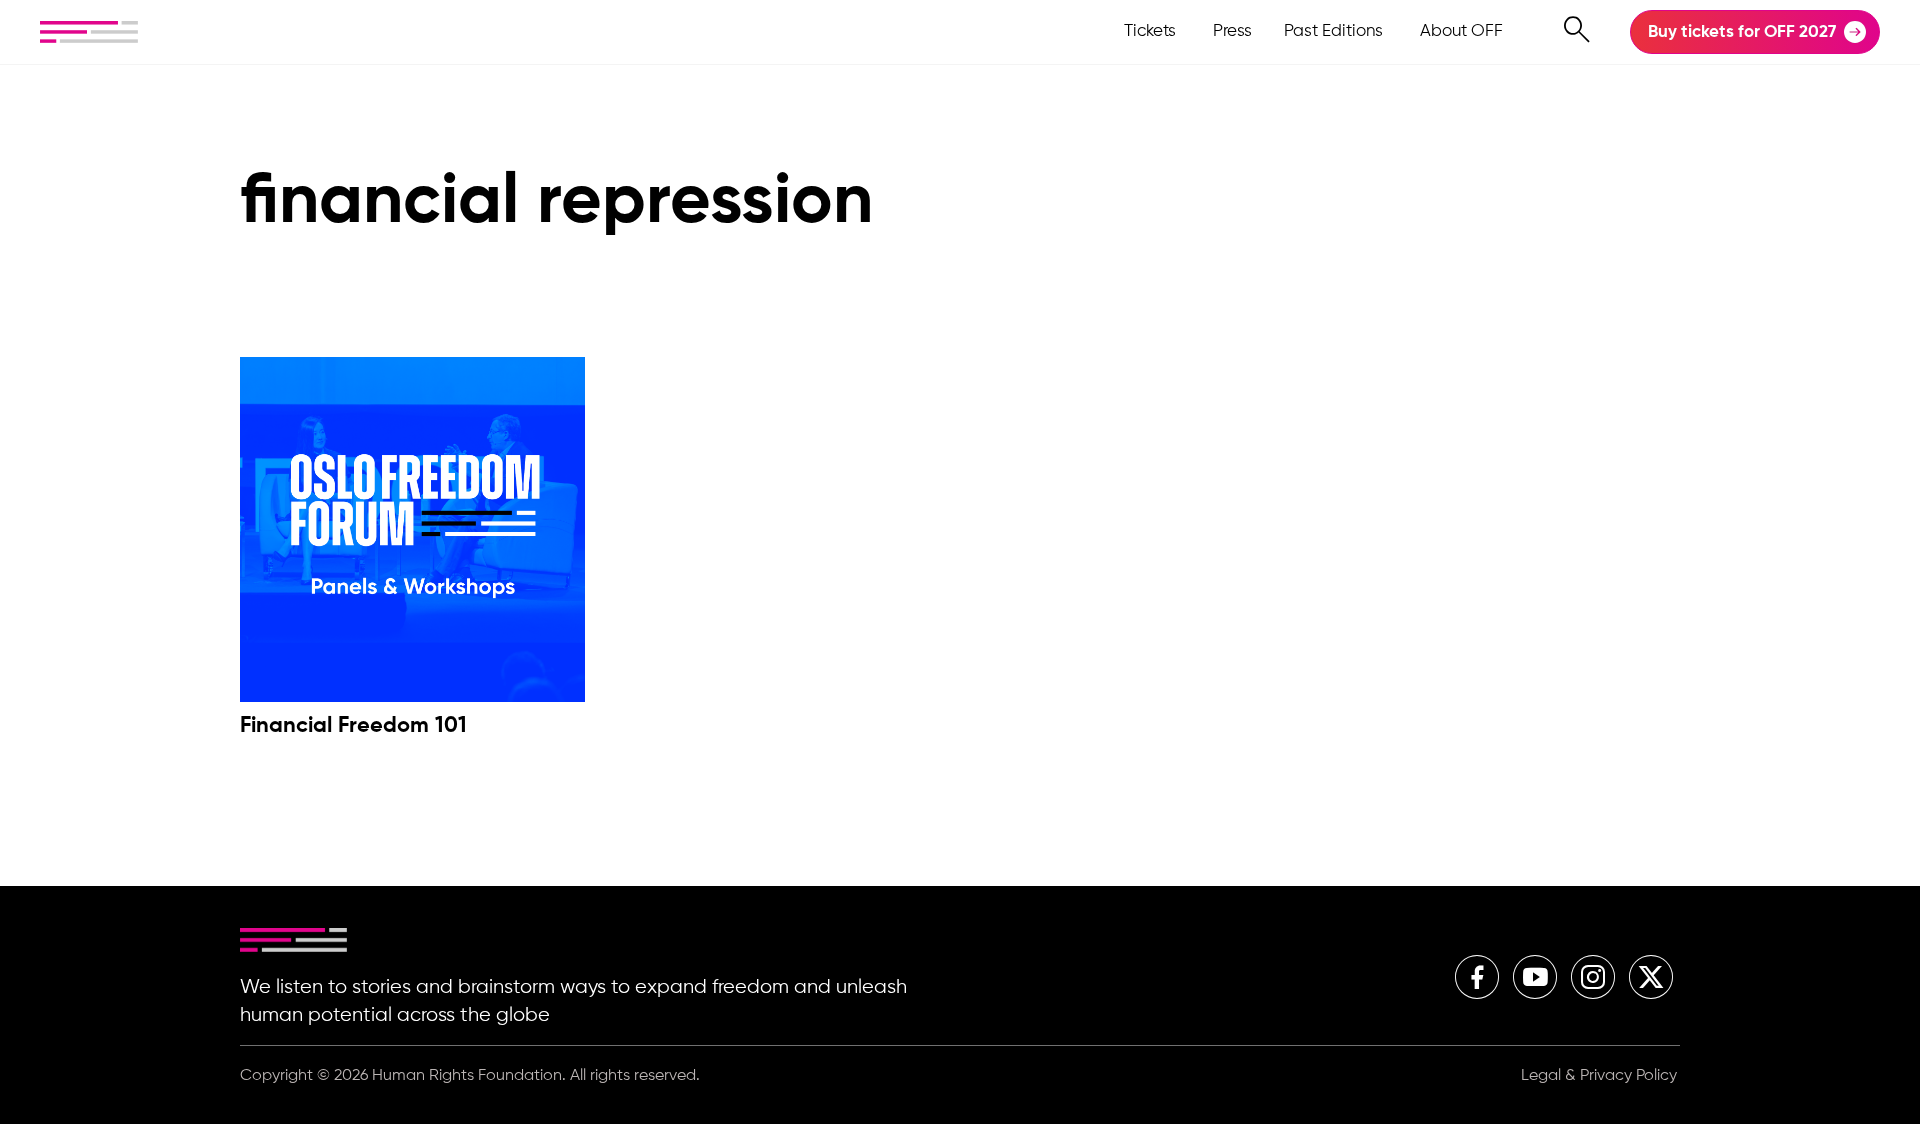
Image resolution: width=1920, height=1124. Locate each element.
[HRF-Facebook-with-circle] (1477, 977)
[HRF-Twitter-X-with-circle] (1651, 977)
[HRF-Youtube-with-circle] (1535, 977)
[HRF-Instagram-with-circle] (1593, 977)
